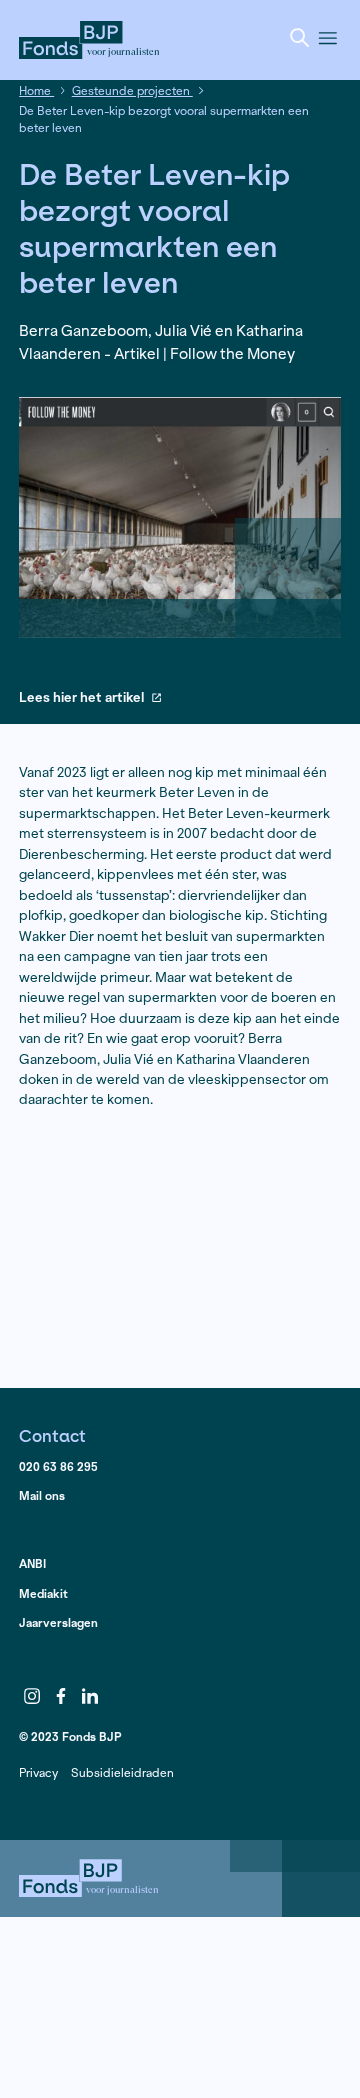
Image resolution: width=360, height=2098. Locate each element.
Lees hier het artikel (81, 698)
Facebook (61, 1696)
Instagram (32, 1696)
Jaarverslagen (58, 1622)
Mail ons (42, 1495)
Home (36, 90)
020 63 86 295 (58, 1466)
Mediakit (43, 1593)
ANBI (32, 1563)
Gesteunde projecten (132, 90)
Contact (52, 1435)
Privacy (38, 1772)
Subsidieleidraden (122, 1772)
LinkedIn (90, 1696)
